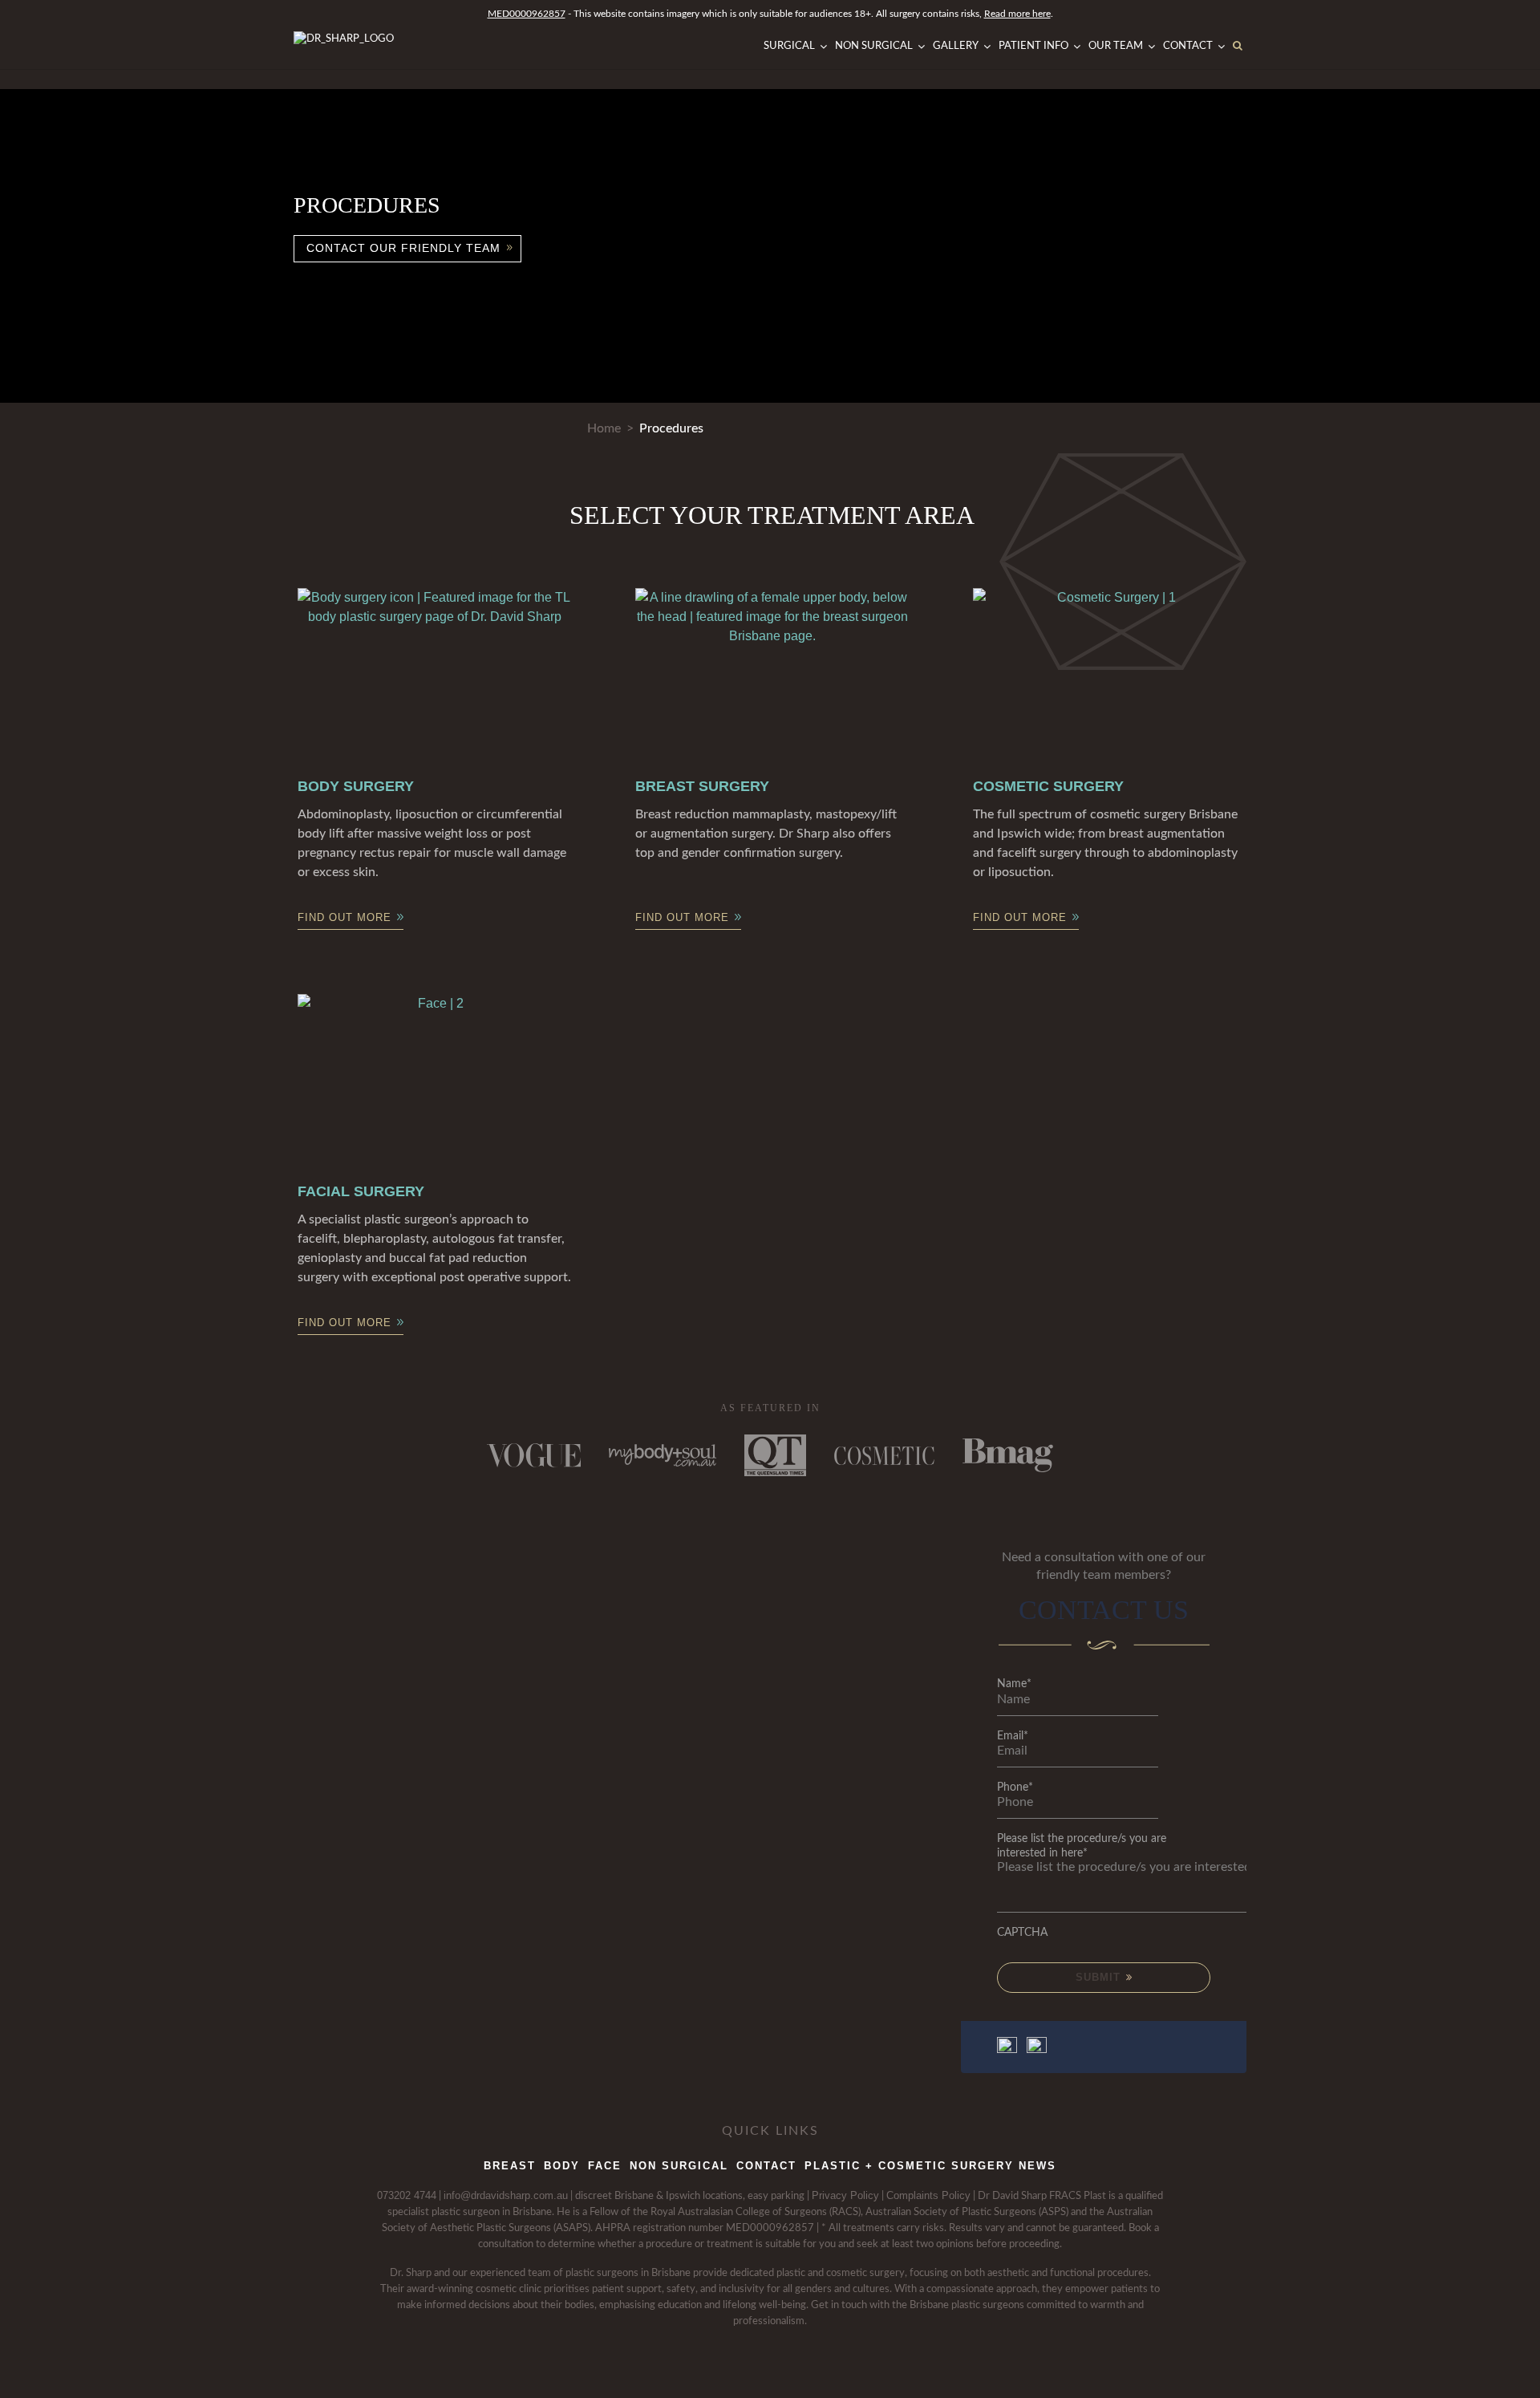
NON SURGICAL (679, 2166)
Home (604, 428)
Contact (766, 2166)
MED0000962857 (527, 14)
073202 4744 (407, 2195)
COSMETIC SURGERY (1048, 786)
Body (562, 2166)
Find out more (344, 917)
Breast (510, 2166)
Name (1014, 1684)
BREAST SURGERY (702, 786)
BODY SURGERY (356, 786)
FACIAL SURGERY (361, 1191)
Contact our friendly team (403, 248)
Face (605, 2166)
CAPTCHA (1022, 1933)
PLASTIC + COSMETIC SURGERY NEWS (930, 2166)
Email (1013, 1736)
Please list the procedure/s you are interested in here (1082, 1846)
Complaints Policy (928, 2195)
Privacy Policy (845, 2195)
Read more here (1017, 14)
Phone (1015, 1787)
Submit (1100, 1977)
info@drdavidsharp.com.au (506, 2195)
